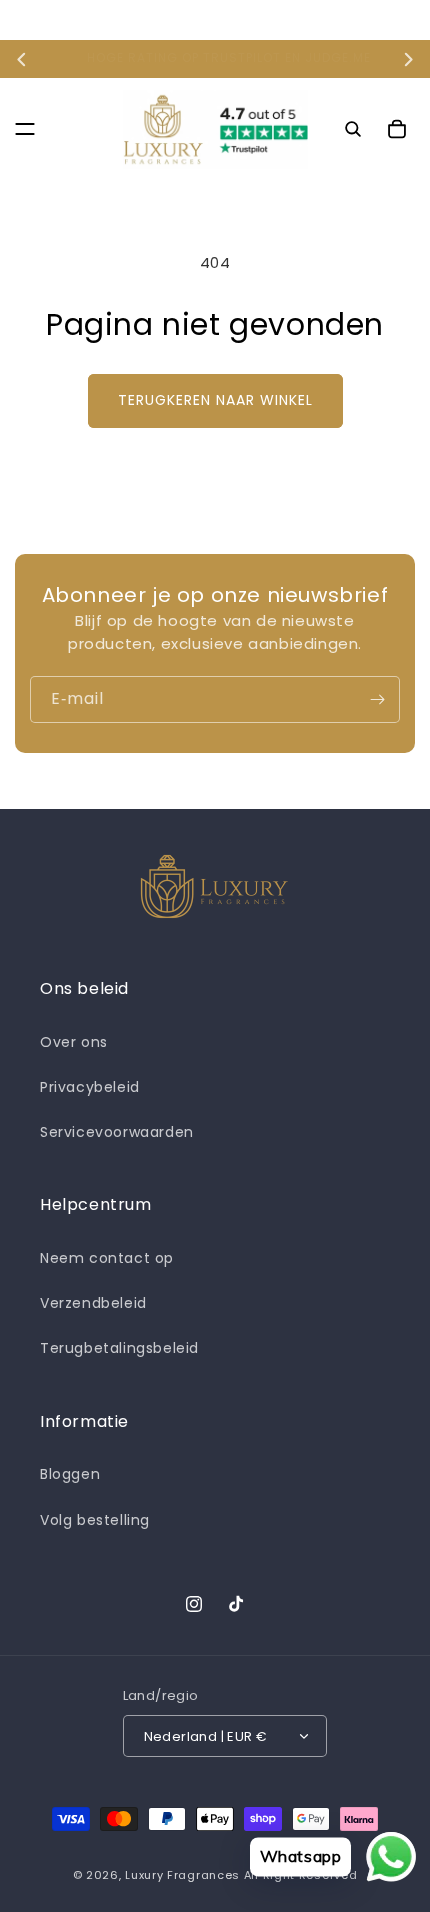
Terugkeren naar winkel (215, 400)
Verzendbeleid (93, 1303)
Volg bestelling (95, 1520)
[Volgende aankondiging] (408, 59)
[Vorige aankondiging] (22, 59)
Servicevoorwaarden (117, 1132)
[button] (25, 129)
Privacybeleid (90, 1087)
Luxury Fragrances (182, 1875)
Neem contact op (107, 1258)
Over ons (74, 1042)
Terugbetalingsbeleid (119, 1348)
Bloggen (70, 1474)
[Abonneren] (377, 699)
